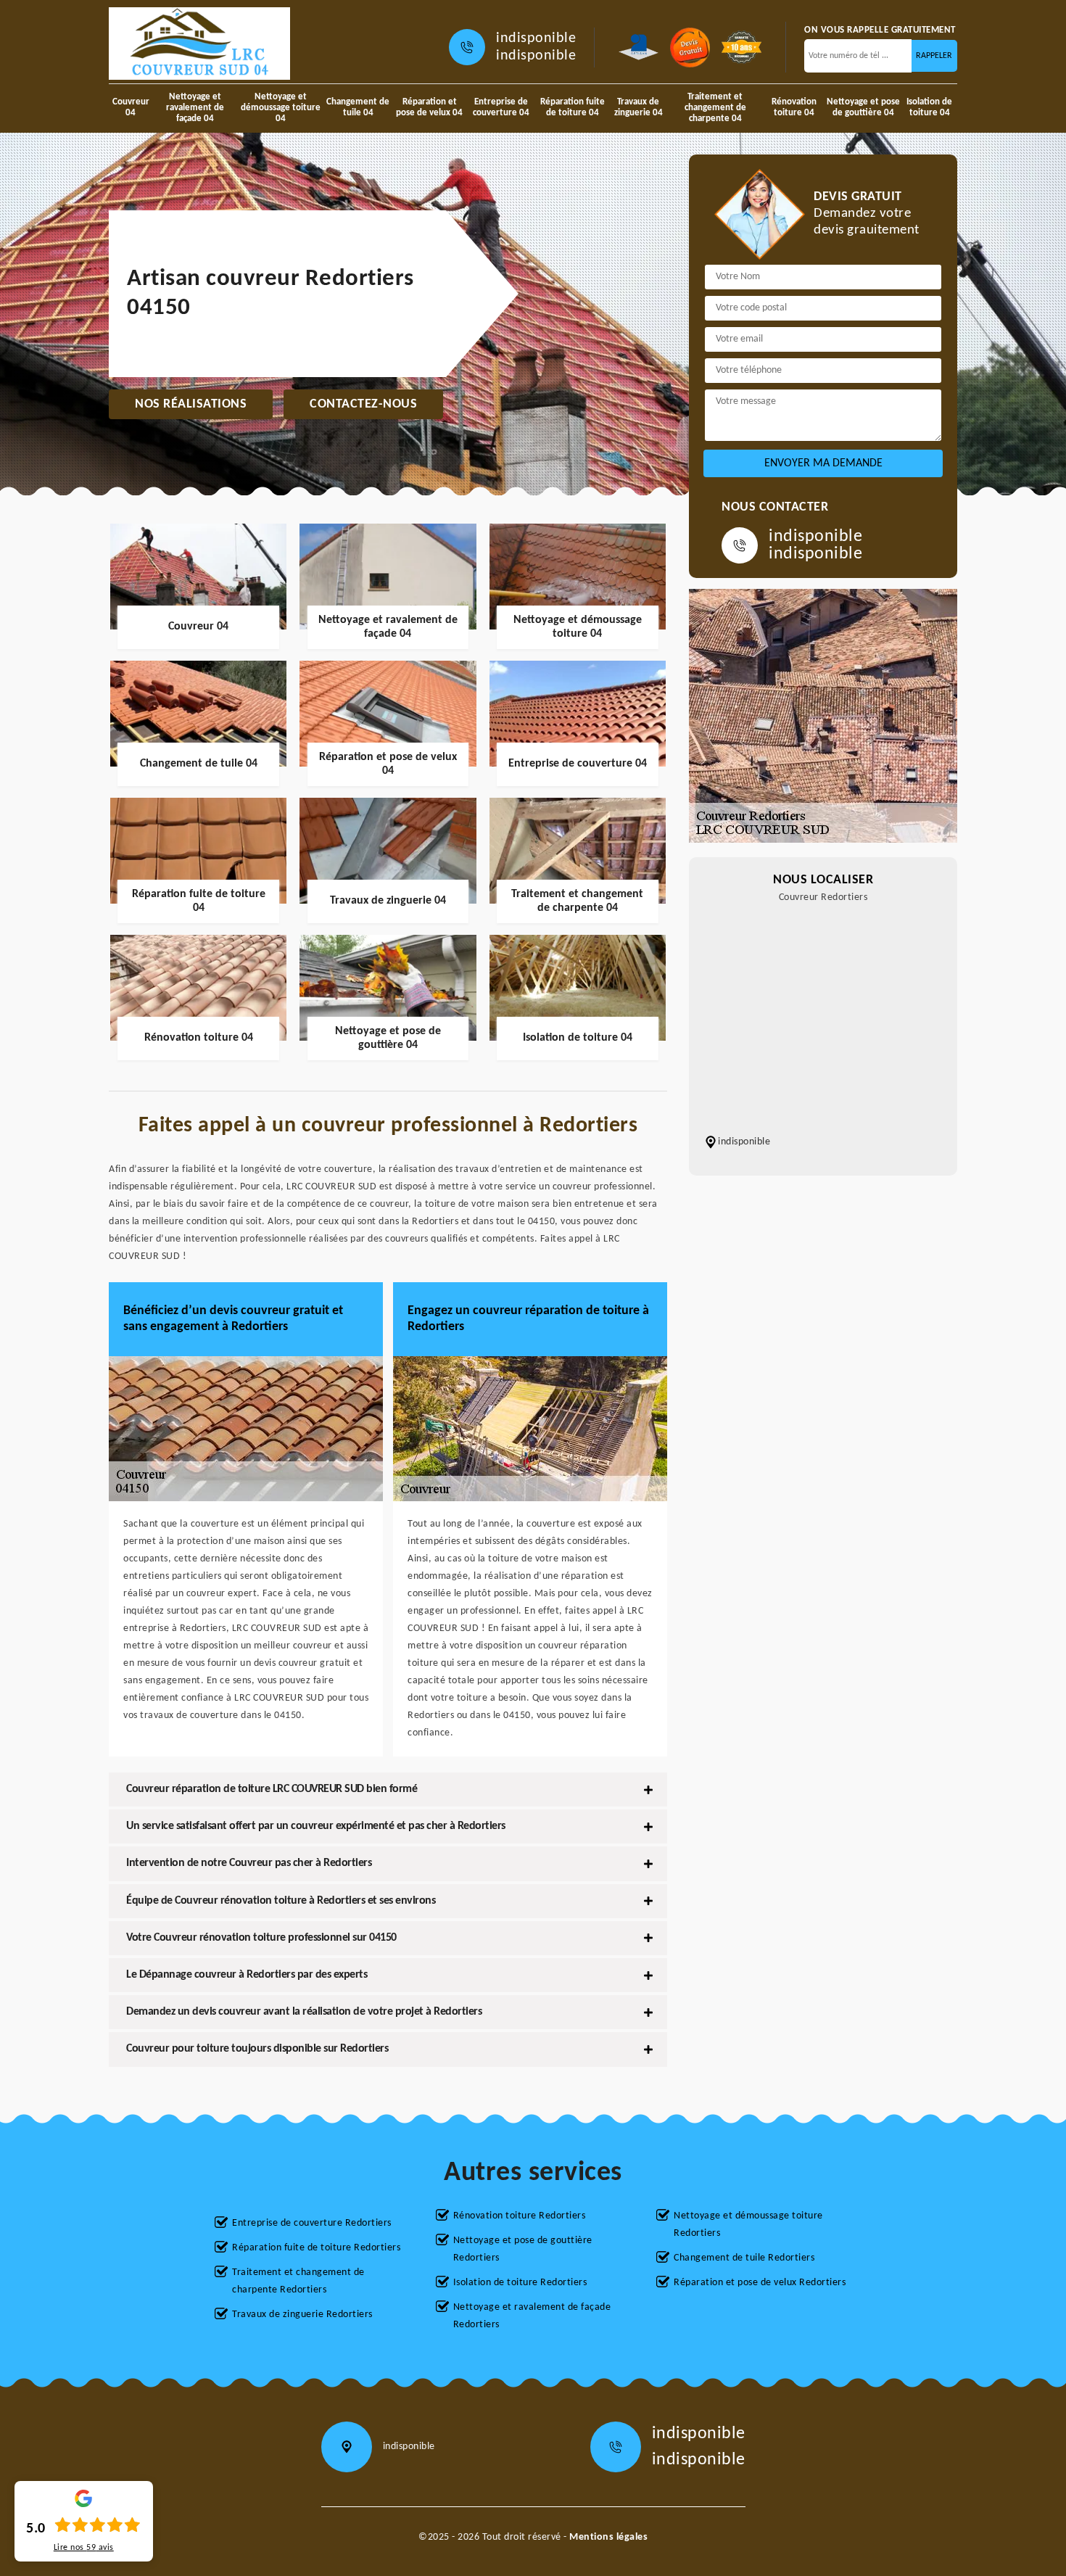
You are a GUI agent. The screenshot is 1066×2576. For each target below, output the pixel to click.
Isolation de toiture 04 (929, 107)
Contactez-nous (363, 404)
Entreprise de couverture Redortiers (312, 2223)
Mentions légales (608, 2537)
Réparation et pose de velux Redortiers (760, 2283)
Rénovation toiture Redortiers (520, 2216)
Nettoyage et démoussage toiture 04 (281, 108)
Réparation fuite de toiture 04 (573, 107)
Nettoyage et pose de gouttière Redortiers (523, 2249)
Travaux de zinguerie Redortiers (302, 2315)
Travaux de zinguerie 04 (639, 107)
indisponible (536, 38)
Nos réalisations (191, 404)
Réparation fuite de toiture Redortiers (316, 2248)
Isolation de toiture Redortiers (520, 2283)
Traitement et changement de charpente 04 (715, 108)
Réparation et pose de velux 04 (429, 107)
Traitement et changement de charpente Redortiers (298, 2281)
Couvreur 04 (131, 107)
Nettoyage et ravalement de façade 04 (195, 108)
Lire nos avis (84, 2548)
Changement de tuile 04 (358, 107)
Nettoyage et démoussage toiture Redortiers (748, 2225)
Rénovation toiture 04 (794, 107)
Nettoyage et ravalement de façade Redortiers (532, 2316)
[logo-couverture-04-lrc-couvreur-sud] (199, 44)
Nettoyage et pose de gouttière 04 (863, 107)
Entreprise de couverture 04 (501, 107)
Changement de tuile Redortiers (744, 2258)
